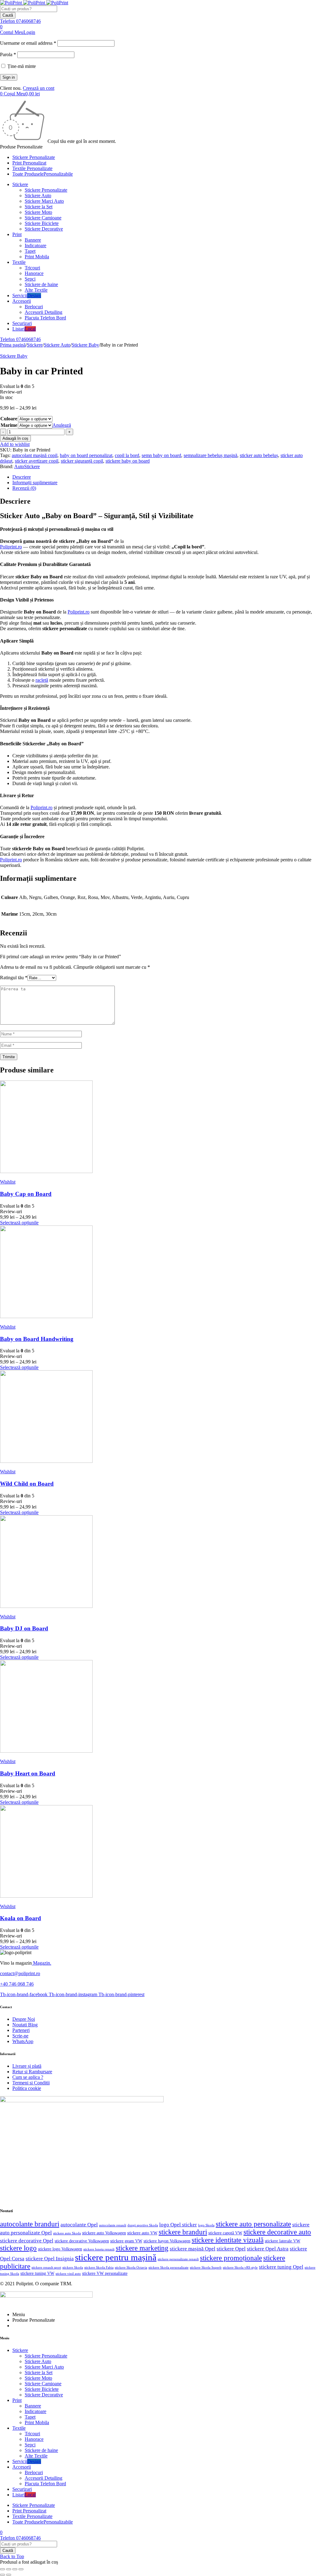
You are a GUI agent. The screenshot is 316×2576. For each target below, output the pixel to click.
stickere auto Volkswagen (104, 2233)
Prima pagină (13, 345)
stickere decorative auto (277, 2232)
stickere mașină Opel (193, 2249)
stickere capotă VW (225, 2233)
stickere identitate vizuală (228, 2240)
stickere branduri (183, 2232)
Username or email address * (28, 43)
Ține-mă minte (21, 66)
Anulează (62, 425)
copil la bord (127, 455)
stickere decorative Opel (27, 2241)
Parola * (8, 54)
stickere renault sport (46, 2268)
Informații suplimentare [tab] (35, 483)
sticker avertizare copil (37, 461)
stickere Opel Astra (268, 2249)
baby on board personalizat (86, 455)
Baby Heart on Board (28, 1773)
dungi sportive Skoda (143, 2225)
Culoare (9, 419)
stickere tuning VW (37, 2273)
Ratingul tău (14, 978)
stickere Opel (231, 2249)
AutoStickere (27, 466)
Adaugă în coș (15, 438)
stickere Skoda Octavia (131, 2267)
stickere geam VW (126, 2241)
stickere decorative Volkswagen (82, 2241)
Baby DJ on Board (24, 1628)
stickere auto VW (142, 2233)
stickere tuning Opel (281, 2267)
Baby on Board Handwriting (37, 1339)
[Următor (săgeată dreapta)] (9, 2575)
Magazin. (42, 1963)
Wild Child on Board (27, 1484)
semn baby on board (161, 455)
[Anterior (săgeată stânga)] (2, 2575)
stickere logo (18, 2248)
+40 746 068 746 (17, 1984)
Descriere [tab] (22, 477)
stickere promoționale (231, 2258)
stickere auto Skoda (67, 2233)
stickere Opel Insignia (50, 2259)
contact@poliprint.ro (20, 1973)
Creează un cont (39, 88)
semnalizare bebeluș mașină (210, 455)
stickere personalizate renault (178, 2259)
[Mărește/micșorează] (2, 2569)
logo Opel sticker (178, 2225)
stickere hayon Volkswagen (167, 2241)
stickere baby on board (128, 461)
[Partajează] (15, 2569)
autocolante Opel (79, 2225)
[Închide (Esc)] (21, 2569)
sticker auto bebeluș (259, 455)
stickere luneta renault (99, 2249)
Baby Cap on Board (26, 1194)
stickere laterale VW (283, 2241)
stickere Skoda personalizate (168, 2267)
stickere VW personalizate (105, 2273)
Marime (9, 425)
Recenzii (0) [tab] (24, 488)
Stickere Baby (85, 345)
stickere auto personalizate (253, 2224)
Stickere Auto (57, 345)
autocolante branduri (30, 2224)
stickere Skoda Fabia (99, 2267)
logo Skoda (206, 2225)
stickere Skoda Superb (206, 2267)
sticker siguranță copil (82, 461)
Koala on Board (21, 1918)
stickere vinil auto (68, 2274)
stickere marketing (142, 2248)
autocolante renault (113, 2225)
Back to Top (12, 2556)
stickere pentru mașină (116, 2257)
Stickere (35, 345)
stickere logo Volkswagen (60, 2249)
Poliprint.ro (11, 547)
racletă (42, 680)
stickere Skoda (73, 2267)
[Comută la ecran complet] (9, 2569)
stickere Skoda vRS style (240, 2267)
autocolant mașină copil (35, 455)
